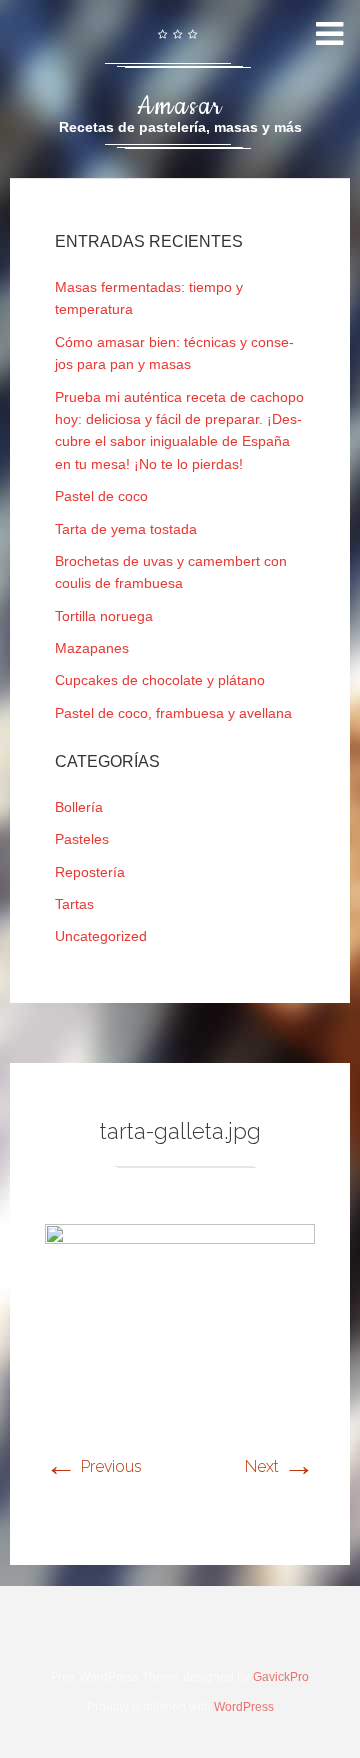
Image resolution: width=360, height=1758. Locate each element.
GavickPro (281, 1677)
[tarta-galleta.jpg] (180, 1238)
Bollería (79, 807)
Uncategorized (101, 936)
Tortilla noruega (104, 616)
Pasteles (82, 839)
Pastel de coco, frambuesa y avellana (173, 713)
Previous (93, 1466)
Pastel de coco (101, 496)
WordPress (244, 1707)
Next (280, 1466)
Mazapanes (92, 648)
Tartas (74, 904)
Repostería (90, 872)
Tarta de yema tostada (126, 529)
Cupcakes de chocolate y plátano (160, 680)
